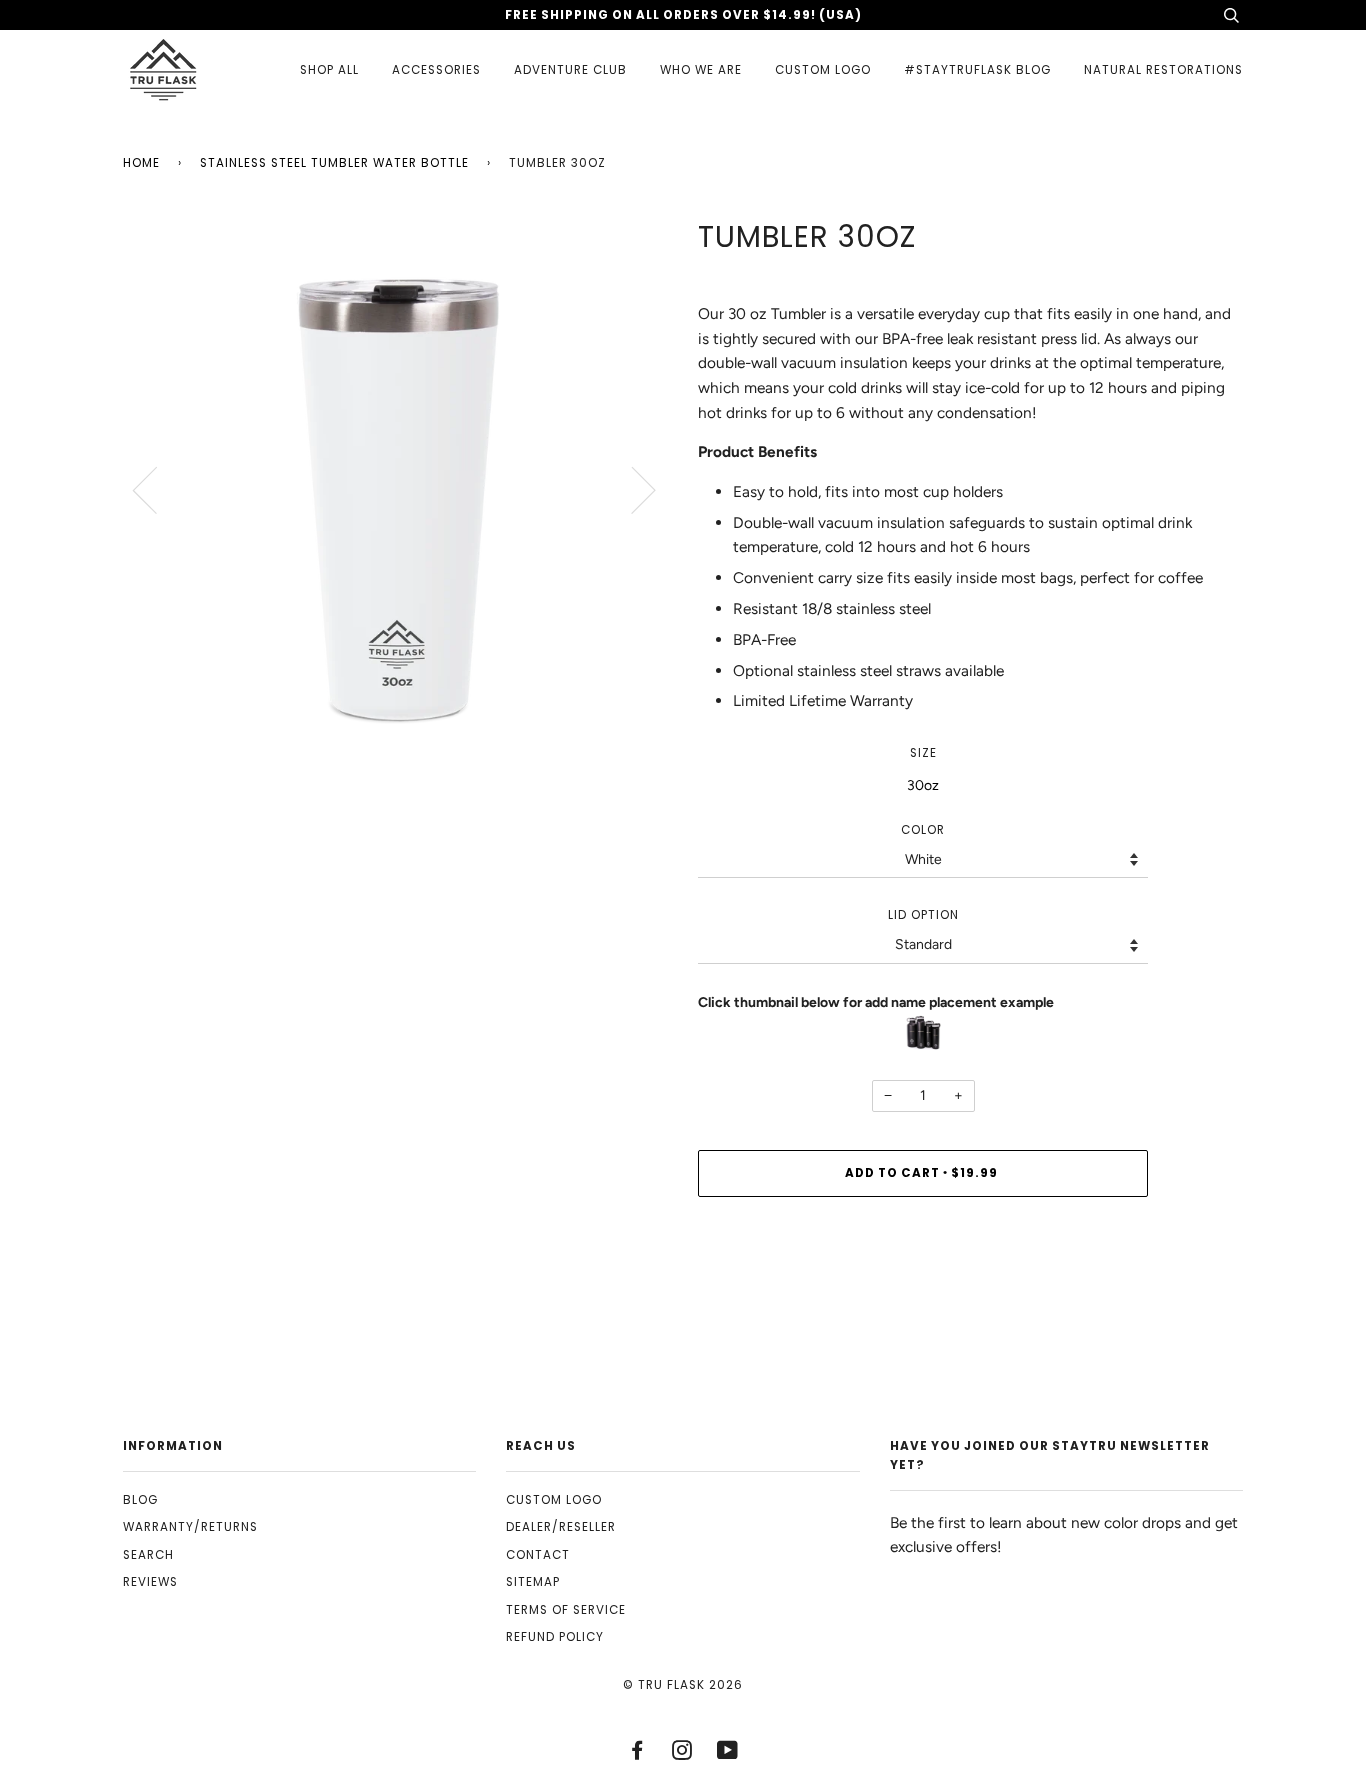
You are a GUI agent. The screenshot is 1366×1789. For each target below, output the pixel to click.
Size (923, 753)
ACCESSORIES (436, 70)
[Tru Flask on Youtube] (728, 1754)
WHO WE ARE (701, 70)
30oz (923, 785)
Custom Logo (823, 70)
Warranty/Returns (190, 1527)
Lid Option (923, 915)
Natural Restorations (1163, 70)
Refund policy (555, 1637)
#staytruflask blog (977, 70)
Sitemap (533, 1582)
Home (141, 163)
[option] (395, 488)
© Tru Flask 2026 (683, 1685)
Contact (538, 1555)
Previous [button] (157, 489)
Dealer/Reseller (561, 1527)
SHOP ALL (329, 70)
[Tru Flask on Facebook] (637, 1754)
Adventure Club (570, 70)
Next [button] (631, 489)
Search (148, 1555)
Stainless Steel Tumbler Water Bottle (334, 163)
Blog (140, 1500)
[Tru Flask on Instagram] (682, 1754)
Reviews (150, 1582)
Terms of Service (566, 1610)
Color (923, 830)
